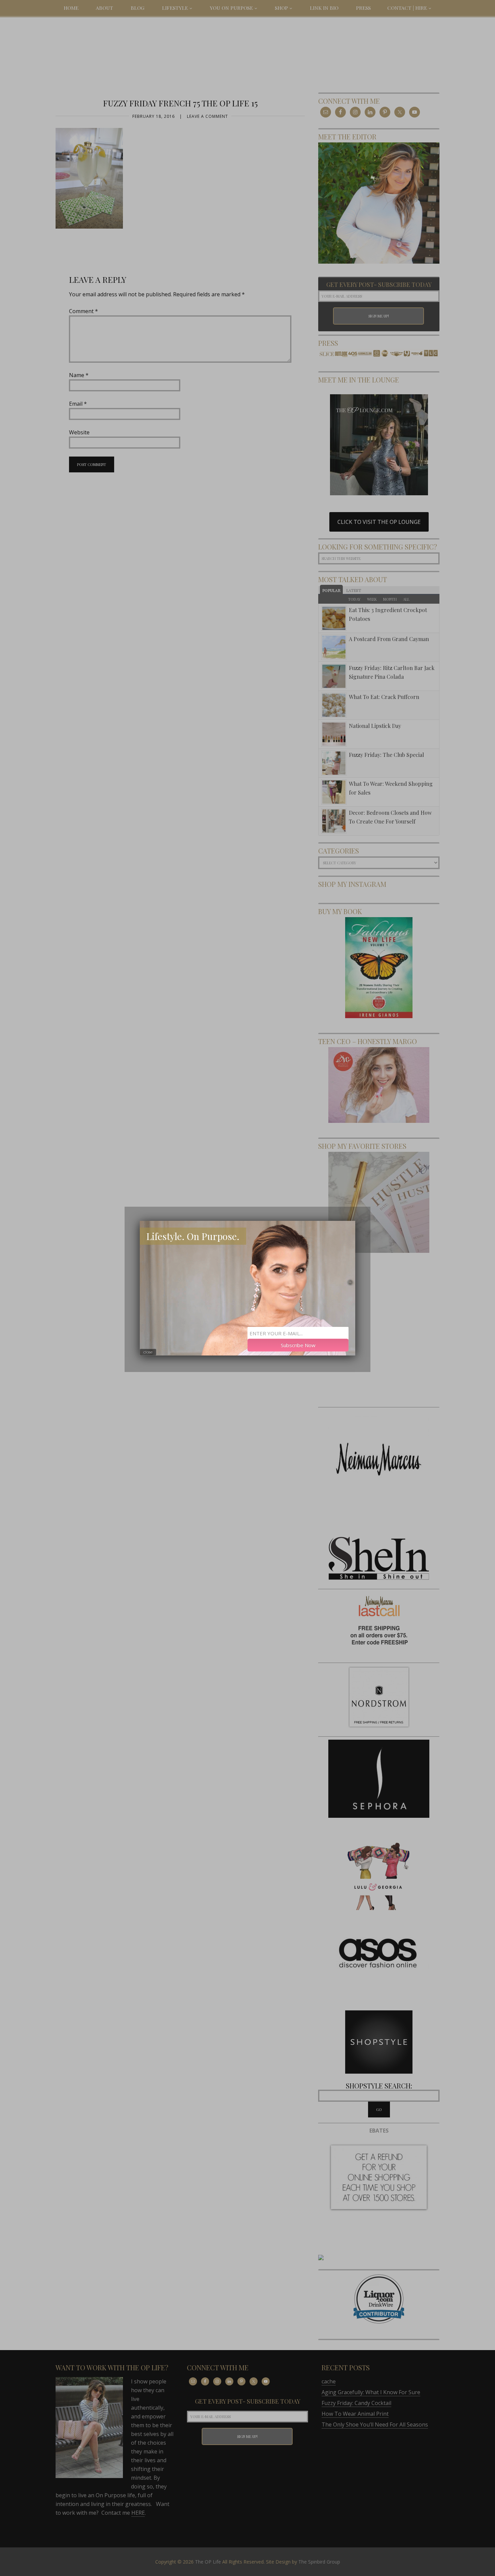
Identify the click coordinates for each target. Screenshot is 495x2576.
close (148, 1352)
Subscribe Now (298, 1345)
